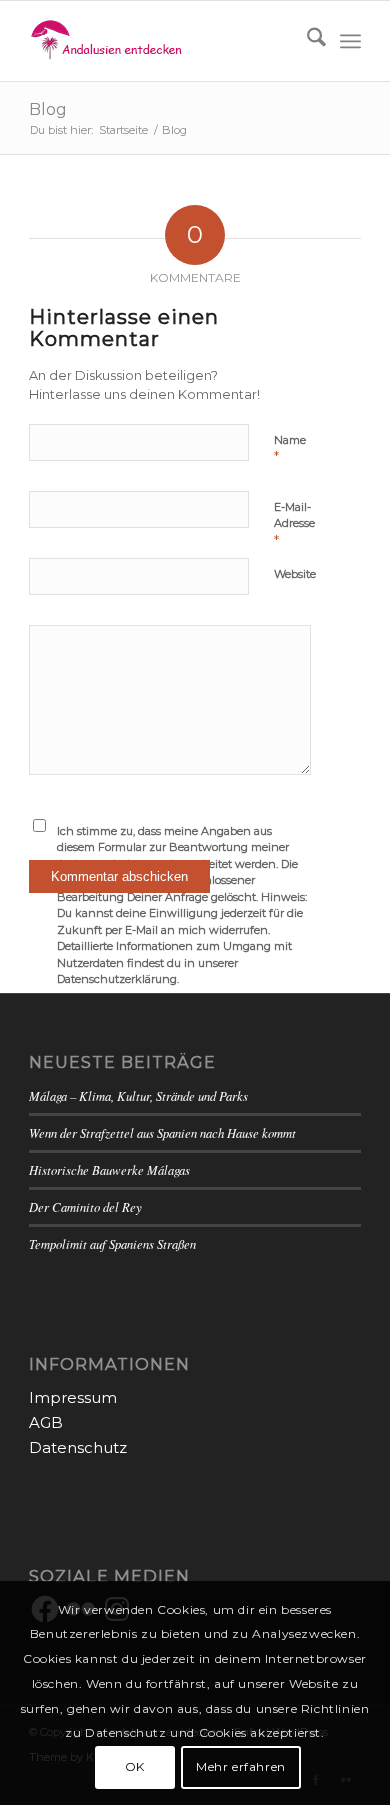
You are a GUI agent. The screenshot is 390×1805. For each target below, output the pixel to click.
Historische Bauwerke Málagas (109, 1169)
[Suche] (306, 41)
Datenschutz (78, 1447)
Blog (48, 109)
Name (290, 449)
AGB (46, 1422)
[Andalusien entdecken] (161, 41)
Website (295, 574)
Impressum (73, 1397)
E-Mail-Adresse (294, 524)
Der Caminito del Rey (85, 1206)
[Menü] (350, 41)
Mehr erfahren (241, 1766)
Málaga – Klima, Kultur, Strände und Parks (138, 1095)
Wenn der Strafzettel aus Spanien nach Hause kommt (162, 1132)
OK (135, 1766)
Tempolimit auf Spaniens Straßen (112, 1243)
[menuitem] (306, 41)
